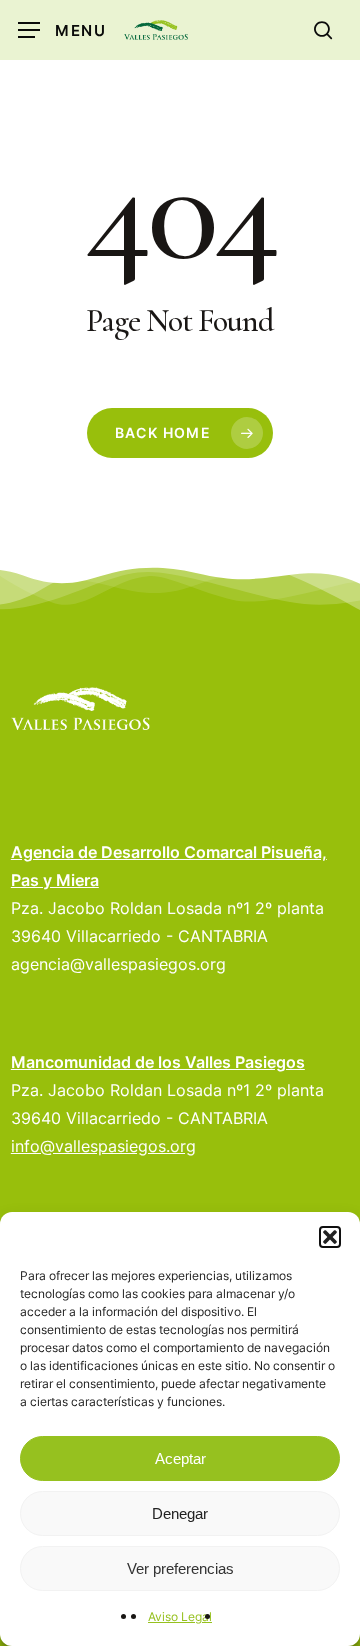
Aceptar (180, 1458)
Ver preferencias (180, 1568)
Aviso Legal (180, 1616)
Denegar (180, 1513)
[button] (330, 1237)
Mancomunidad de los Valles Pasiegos (158, 1062)
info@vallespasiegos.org (103, 1146)
